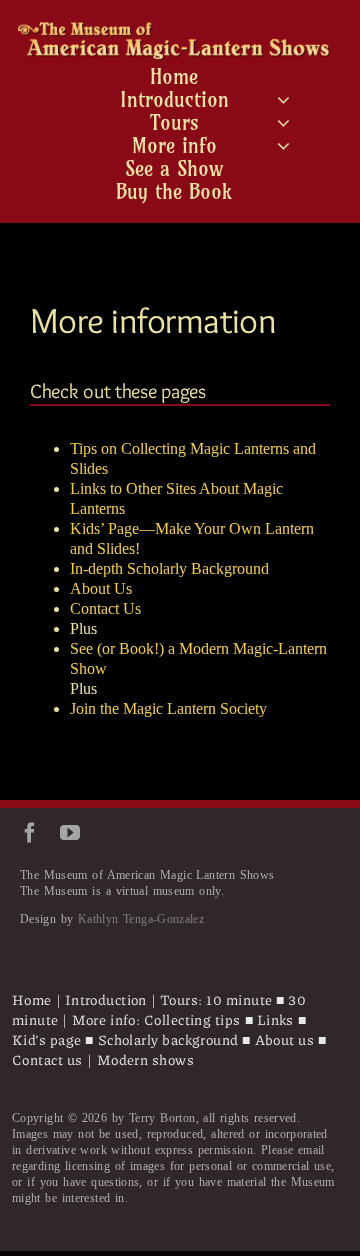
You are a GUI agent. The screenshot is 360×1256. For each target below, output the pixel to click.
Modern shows (145, 1059)
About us (285, 1039)
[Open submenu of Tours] (283, 123)
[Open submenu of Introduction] (283, 100)
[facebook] (30, 833)
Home (32, 999)
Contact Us (105, 608)
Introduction (106, 999)
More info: (108, 1019)
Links (275, 1019)
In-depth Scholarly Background (169, 568)
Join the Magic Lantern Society (168, 708)
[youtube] (70, 833)
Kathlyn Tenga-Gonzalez (141, 919)
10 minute (239, 999)
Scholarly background (168, 1039)
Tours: (181, 999)
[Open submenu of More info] (283, 146)
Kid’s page (48, 1039)
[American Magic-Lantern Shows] (174, 29)
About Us (101, 588)
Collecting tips (192, 1019)
